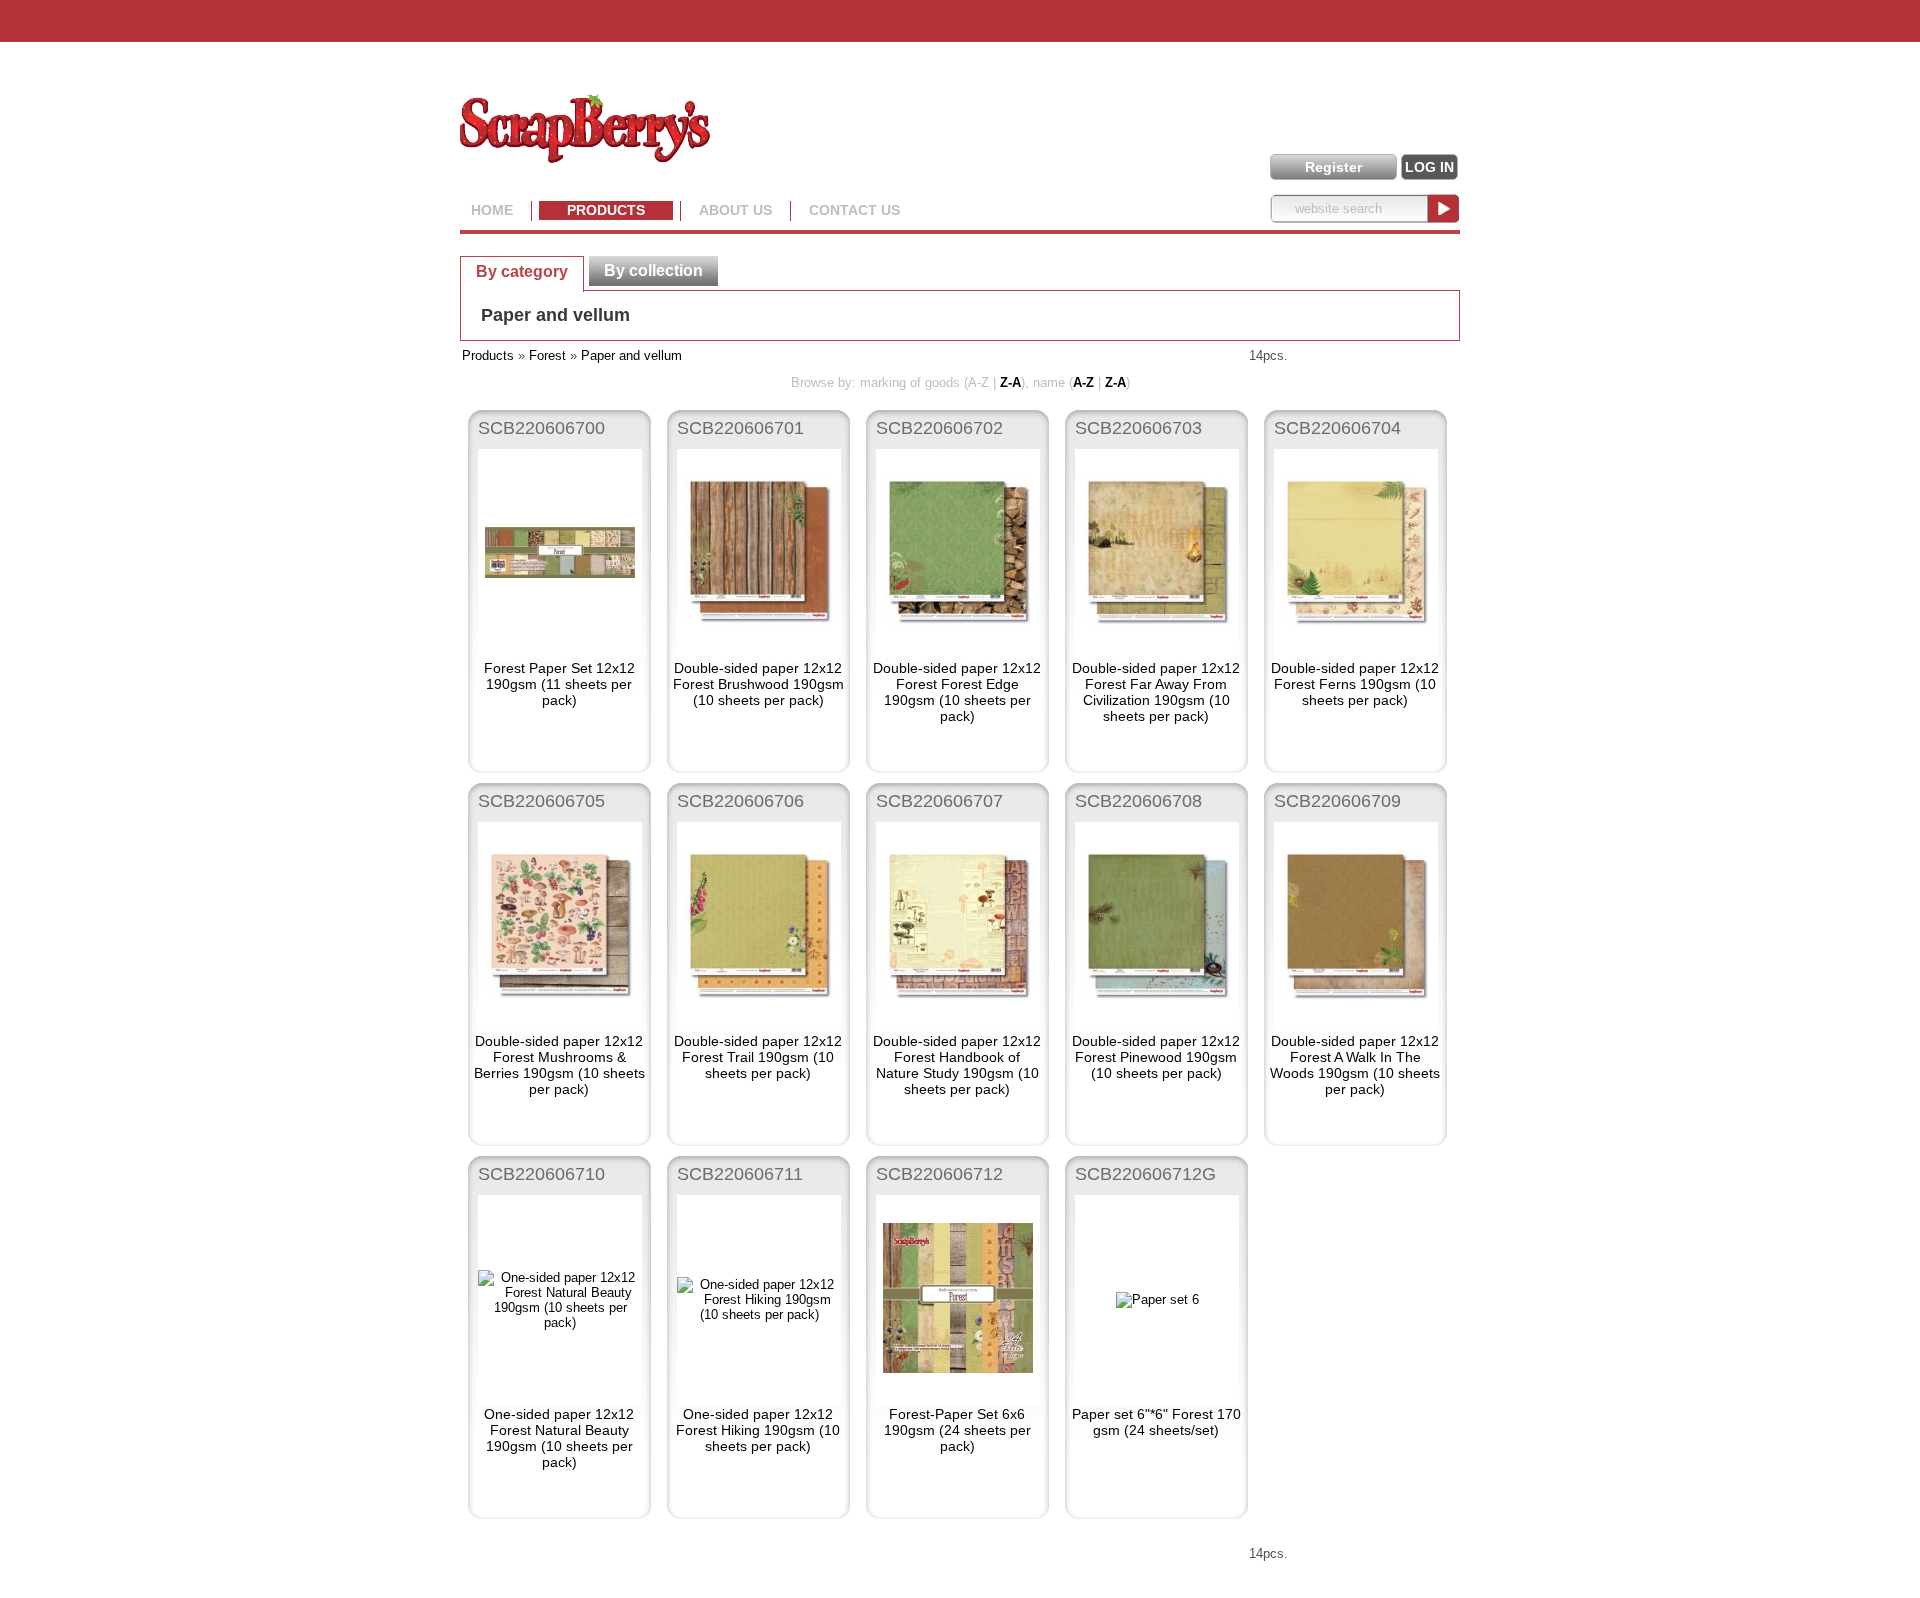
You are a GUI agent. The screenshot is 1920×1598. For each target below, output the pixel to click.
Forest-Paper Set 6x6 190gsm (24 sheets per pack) (957, 1430)
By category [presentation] (522, 271)
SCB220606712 (939, 1174)
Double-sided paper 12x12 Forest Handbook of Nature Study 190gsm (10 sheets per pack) (957, 1065)
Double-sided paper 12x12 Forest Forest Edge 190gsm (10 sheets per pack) (957, 692)
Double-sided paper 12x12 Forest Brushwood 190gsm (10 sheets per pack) (758, 684)
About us (735, 210)
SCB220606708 (1138, 801)
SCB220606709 (1337, 801)
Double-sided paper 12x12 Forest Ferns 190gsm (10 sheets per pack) (1355, 684)
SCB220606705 (541, 801)
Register (1333, 167)
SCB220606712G (1145, 1174)
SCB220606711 (740, 1174)
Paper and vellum (555, 315)
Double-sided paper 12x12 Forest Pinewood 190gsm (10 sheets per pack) (1156, 1057)
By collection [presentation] (653, 270)
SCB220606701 (740, 428)
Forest (547, 355)
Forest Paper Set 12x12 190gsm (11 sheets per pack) (559, 684)
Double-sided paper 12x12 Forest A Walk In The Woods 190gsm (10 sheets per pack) (1355, 1065)
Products (606, 210)
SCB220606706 (740, 801)
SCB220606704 (1337, 428)
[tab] (522, 271)
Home (492, 210)
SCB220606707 (939, 801)
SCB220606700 (541, 428)
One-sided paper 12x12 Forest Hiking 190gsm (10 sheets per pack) (758, 1430)
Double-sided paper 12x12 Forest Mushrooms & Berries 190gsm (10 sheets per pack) (559, 1065)
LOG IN (1429, 167)
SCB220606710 (541, 1174)
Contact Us (854, 210)
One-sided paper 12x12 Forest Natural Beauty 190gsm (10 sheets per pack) (559, 1438)
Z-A (1010, 382)
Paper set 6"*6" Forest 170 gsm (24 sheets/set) (1156, 1422)
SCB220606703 (1138, 428)
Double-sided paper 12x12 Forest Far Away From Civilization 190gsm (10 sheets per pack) (1156, 692)
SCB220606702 (939, 428)
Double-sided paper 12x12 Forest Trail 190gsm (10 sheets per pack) (758, 1057)
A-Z (1083, 382)
